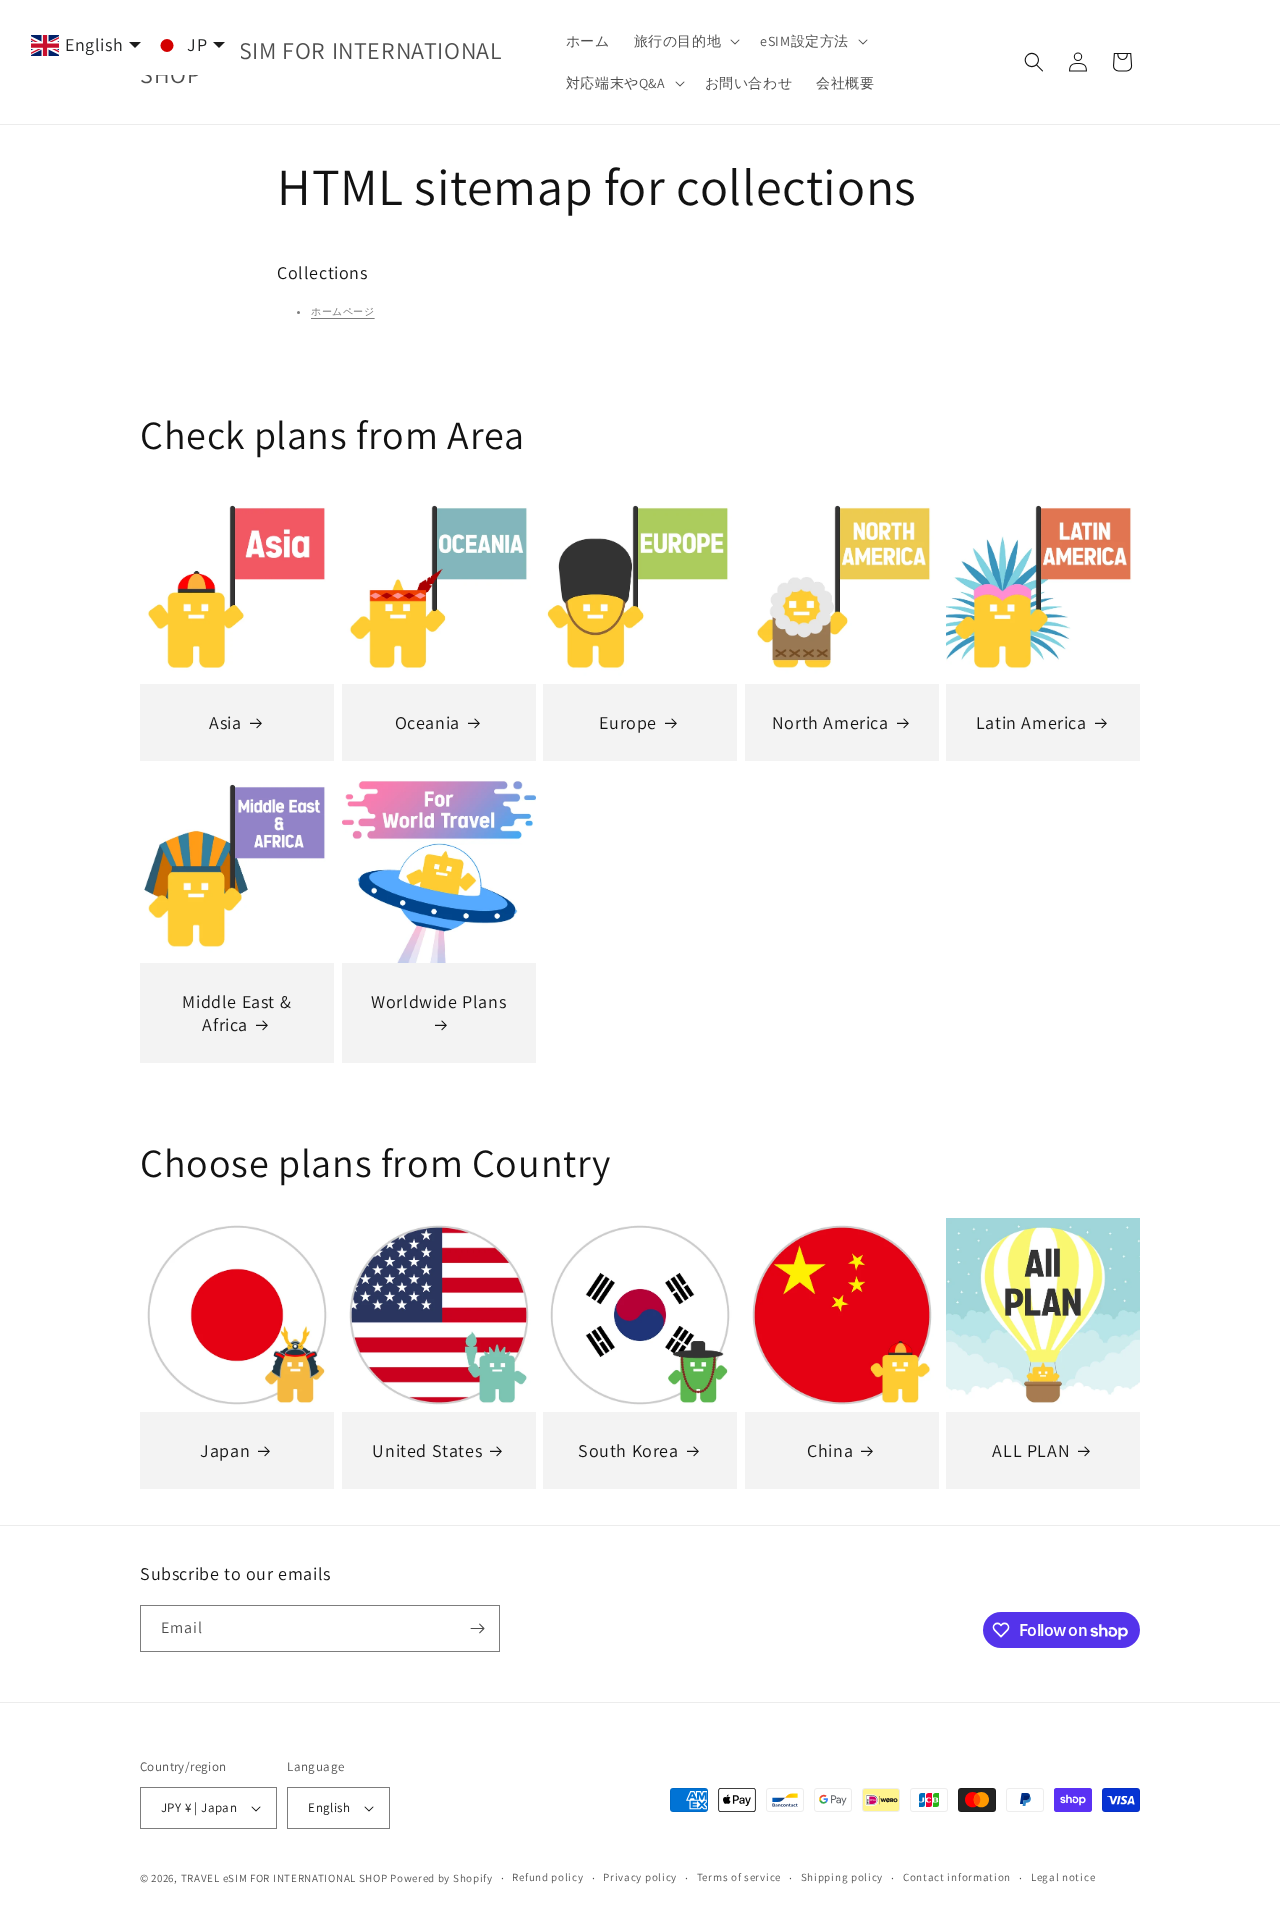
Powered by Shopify (441, 1878)
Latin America (1031, 722)
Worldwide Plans (438, 1001)
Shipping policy (842, 1877)
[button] (685, 41)
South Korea (628, 1449)
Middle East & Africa (236, 1013)
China (830, 1449)
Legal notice (1063, 1877)
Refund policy (547, 1877)
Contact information (957, 1877)
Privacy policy (640, 1877)
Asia (225, 722)
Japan (225, 1449)
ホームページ (343, 311)
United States (427, 1449)
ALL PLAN (1032, 1449)
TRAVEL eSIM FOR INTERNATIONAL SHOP (284, 1878)
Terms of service (739, 1877)
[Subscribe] (477, 1628)
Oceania (426, 722)
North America (830, 722)
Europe (629, 722)
